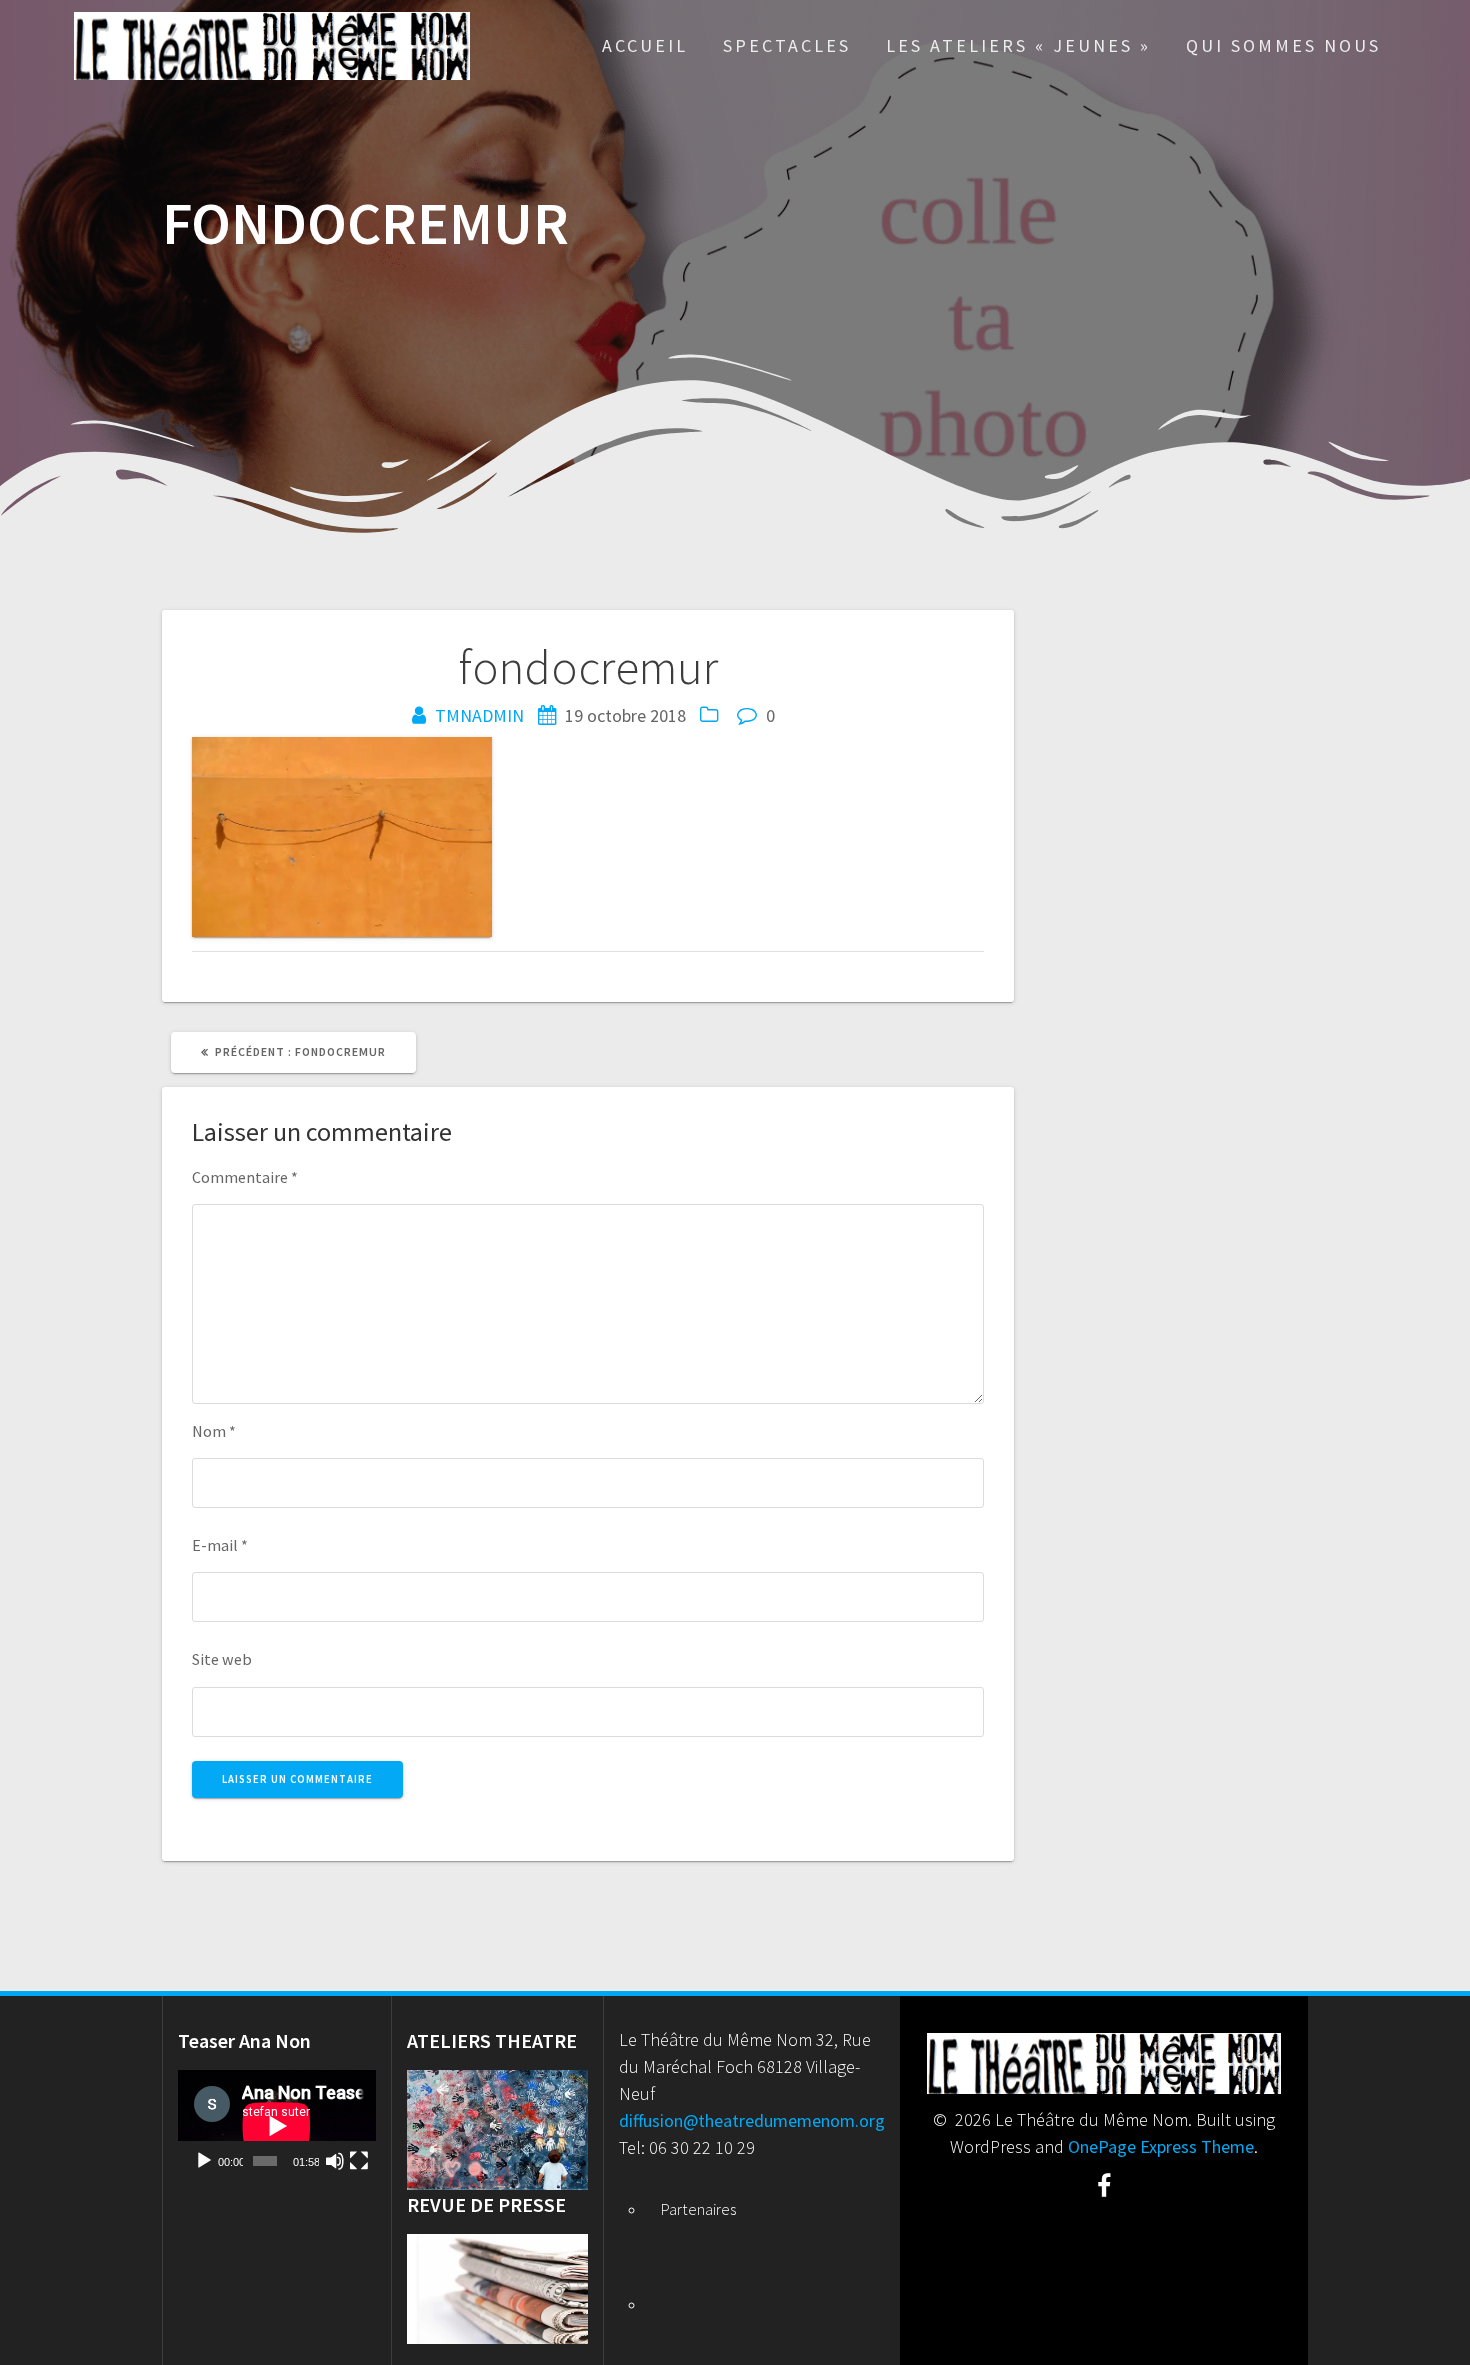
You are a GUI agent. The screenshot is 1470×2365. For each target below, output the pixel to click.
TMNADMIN (479, 715)
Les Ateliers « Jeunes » (1018, 45)
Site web (222, 1659)
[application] (277, 2125)
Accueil (645, 45)
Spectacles (787, 45)
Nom (214, 1431)
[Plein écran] (359, 2161)
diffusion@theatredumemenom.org (752, 2120)
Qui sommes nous (1283, 45)
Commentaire (245, 1177)
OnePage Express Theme (1161, 2146)
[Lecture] (204, 2161)
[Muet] (335, 2161)
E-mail (220, 1545)
